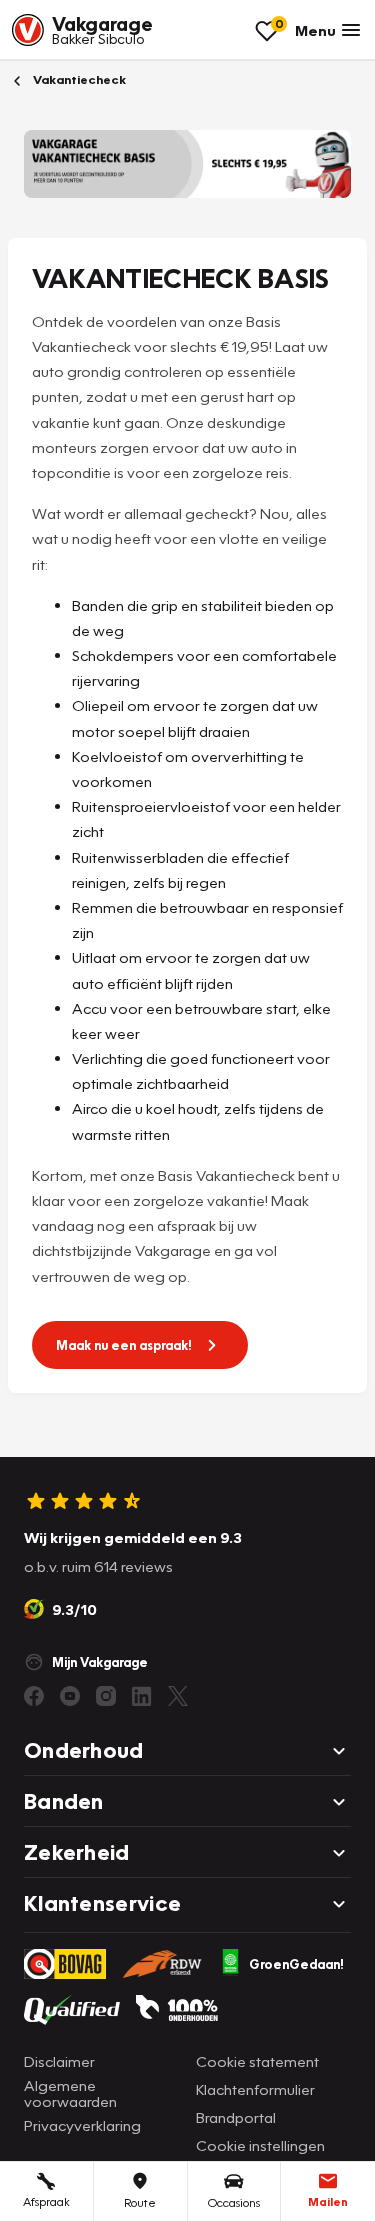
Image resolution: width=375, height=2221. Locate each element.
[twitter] (178, 1696)
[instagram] (106, 1696)
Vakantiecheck (78, 79)
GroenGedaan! (296, 1964)
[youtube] (70, 1696)
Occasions (234, 2202)
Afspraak (46, 2201)
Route (140, 2202)
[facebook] (34, 1696)
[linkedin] (142, 1696)
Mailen (328, 2201)
